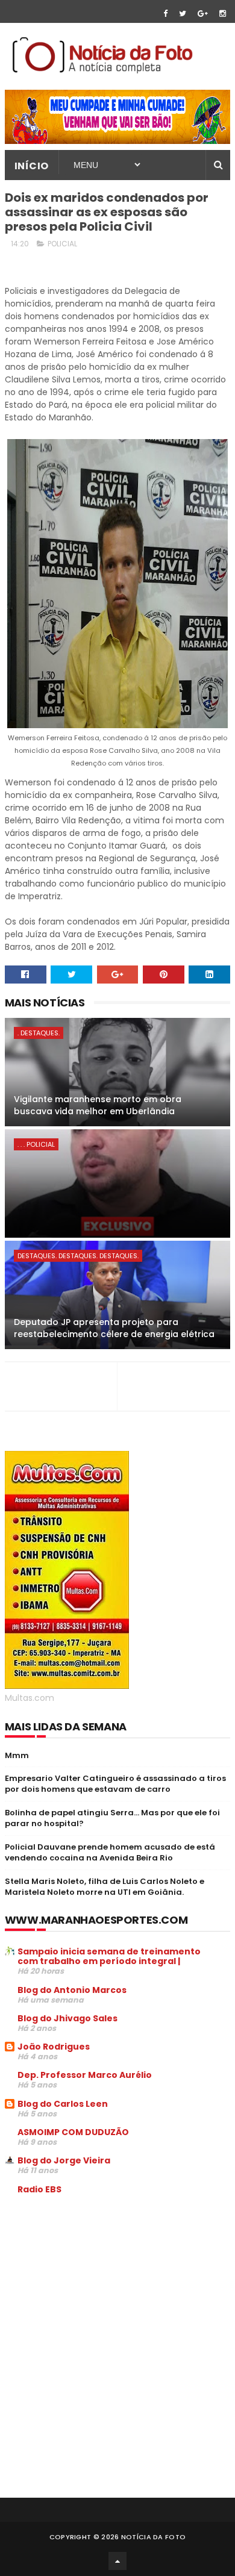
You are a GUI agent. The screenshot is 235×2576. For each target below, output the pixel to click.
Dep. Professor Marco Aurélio (85, 2075)
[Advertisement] (106, 2295)
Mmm (17, 1755)
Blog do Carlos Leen (63, 2104)
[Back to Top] (117, 2561)
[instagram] (223, 14)
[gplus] (203, 14)
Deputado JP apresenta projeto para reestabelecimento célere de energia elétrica (114, 1328)
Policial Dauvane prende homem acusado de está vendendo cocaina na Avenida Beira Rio (110, 1852)
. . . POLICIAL (36, 1144)
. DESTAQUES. (39, 1033)
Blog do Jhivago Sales (67, 2018)
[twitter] (183, 14)
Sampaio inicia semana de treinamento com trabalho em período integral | (109, 1956)
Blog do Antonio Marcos (72, 1990)
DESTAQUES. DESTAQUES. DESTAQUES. (78, 1256)
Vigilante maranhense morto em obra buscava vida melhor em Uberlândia (98, 1105)
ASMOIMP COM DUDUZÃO (73, 2132)
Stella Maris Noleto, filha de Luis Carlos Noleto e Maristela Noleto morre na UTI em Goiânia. (105, 1887)
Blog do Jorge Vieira (64, 2160)
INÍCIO (32, 166)
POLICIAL (62, 244)
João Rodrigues (54, 2047)
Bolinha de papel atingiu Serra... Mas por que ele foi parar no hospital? (112, 1818)
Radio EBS (39, 2189)
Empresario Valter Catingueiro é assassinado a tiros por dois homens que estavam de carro (115, 1784)
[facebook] (165, 14)
